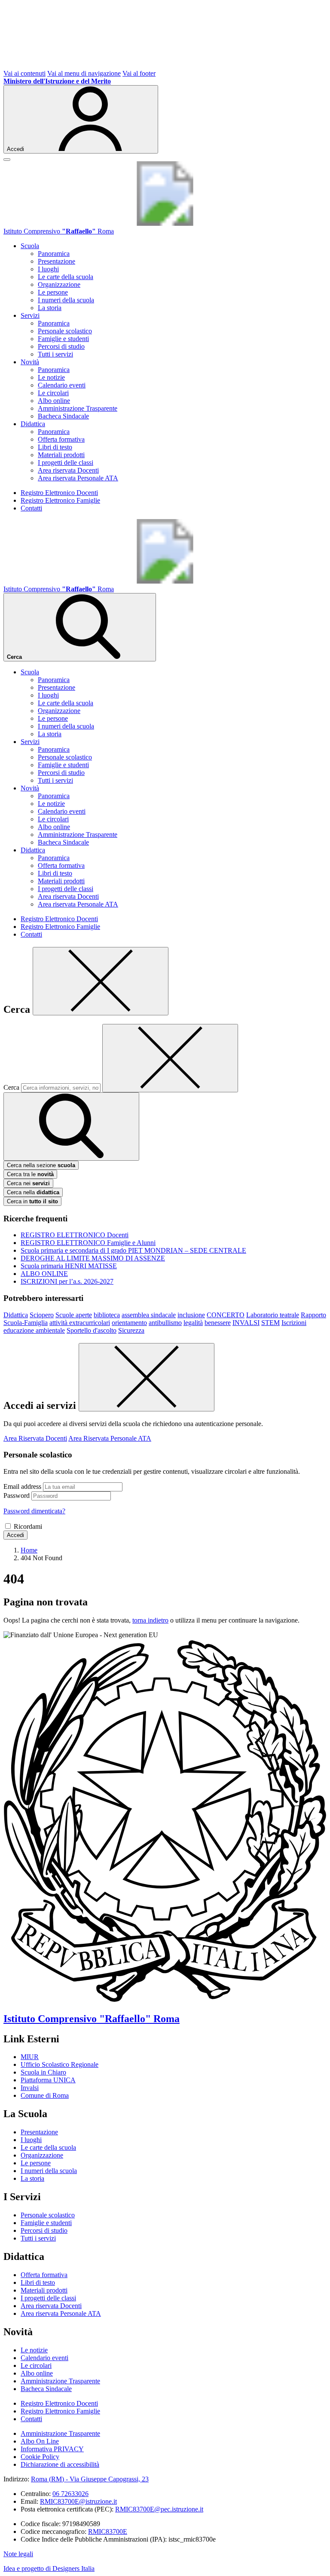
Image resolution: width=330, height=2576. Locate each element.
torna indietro (150, 1620)
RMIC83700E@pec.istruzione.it (159, 2509)
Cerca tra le (30, 1174)
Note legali (18, 2554)
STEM (270, 1323)
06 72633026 (70, 2494)
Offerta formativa (61, 439)
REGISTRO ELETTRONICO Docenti (75, 1235)
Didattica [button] (33, 424)
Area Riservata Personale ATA (110, 1438)
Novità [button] (30, 362)
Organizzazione (59, 284)
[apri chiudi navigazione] (7, 160)
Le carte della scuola (66, 277)
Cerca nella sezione (41, 1165)
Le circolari (53, 393)
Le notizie (51, 377)
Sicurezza (131, 1330)
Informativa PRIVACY (52, 2449)
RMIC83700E (108, 2531)
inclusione (191, 1315)
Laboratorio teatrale (273, 1315)
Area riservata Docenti (68, 470)
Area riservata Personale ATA (78, 478)
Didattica (16, 1315)
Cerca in (32, 1201)
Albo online (54, 401)
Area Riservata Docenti (35, 1438)
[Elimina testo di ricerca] (170, 1058)
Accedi (15, 1535)
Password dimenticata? (34, 1511)
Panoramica (54, 254)
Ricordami (28, 1526)
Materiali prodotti (61, 455)
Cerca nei (28, 1183)
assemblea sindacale (149, 1315)
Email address (22, 1486)
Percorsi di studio (61, 346)
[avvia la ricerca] (71, 1127)
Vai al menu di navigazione (84, 73)
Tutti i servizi (55, 354)
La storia (50, 308)
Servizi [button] (30, 315)
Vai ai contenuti (24, 73)
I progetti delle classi (66, 463)
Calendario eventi (62, 385)
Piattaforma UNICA (48, 2080)
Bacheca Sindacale (63, 416)
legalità (193, 1323)
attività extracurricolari (80, 1323)
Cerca (11, 1087)
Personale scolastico (65, 331)
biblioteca (107, 1315)
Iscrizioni (294, 1323)
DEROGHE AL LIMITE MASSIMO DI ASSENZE (93, 1258)
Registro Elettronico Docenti (59, 493)
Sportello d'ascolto (92, 1330)
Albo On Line (40, 2441)
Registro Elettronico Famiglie (60, 500)
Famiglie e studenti (63, 339)
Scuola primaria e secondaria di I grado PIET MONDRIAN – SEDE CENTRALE (133, 1250)
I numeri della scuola (66, 300)
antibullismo (165, 1323)
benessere (218, 1323)
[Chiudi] (101, 981)
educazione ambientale (34, 1330)
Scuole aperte (74, 1315)
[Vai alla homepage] (165, 223)
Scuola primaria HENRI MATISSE (69, 1266)
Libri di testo (55, 447)
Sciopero (42, 1315)
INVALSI (246, 1323)
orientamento (129, 1323)
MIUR (30, 2057)
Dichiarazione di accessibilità (60, 2464)
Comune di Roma (45, 2095)
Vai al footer (139, 73)
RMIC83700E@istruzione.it (78, 2501)
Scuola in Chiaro (43, 2072)
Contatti (31, 508)
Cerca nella (33, 1192)
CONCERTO (226, 1315)
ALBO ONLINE (44, 1274)
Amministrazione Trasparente (78, 408)
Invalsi (30, 2088)
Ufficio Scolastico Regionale (60, 2064)
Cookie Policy (40, 2457)
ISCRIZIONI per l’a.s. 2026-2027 (67, 1281)
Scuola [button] (30, 246)
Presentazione (57, 261)
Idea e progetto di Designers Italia (49, 2568)
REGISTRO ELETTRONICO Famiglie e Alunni (88, 1243)
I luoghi (48, 269)
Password (17, 1495)
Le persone (53, 292)
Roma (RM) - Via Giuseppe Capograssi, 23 (90, 2479)
